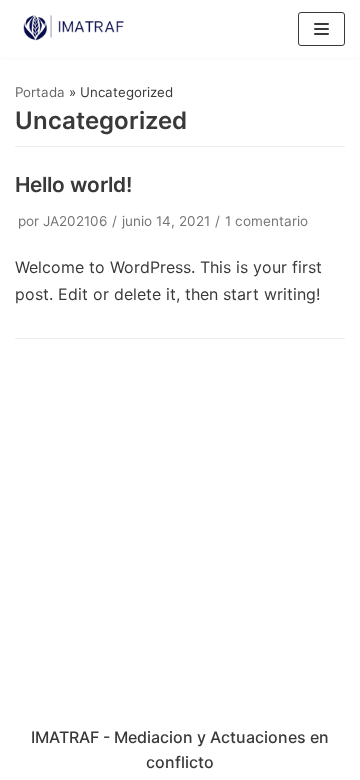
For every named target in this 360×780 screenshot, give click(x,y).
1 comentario (266, 221)
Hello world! (73, 184)
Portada (40, 92)
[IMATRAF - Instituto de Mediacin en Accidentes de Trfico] (75, 29)
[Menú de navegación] (321, 29)
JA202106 (75, 221)
